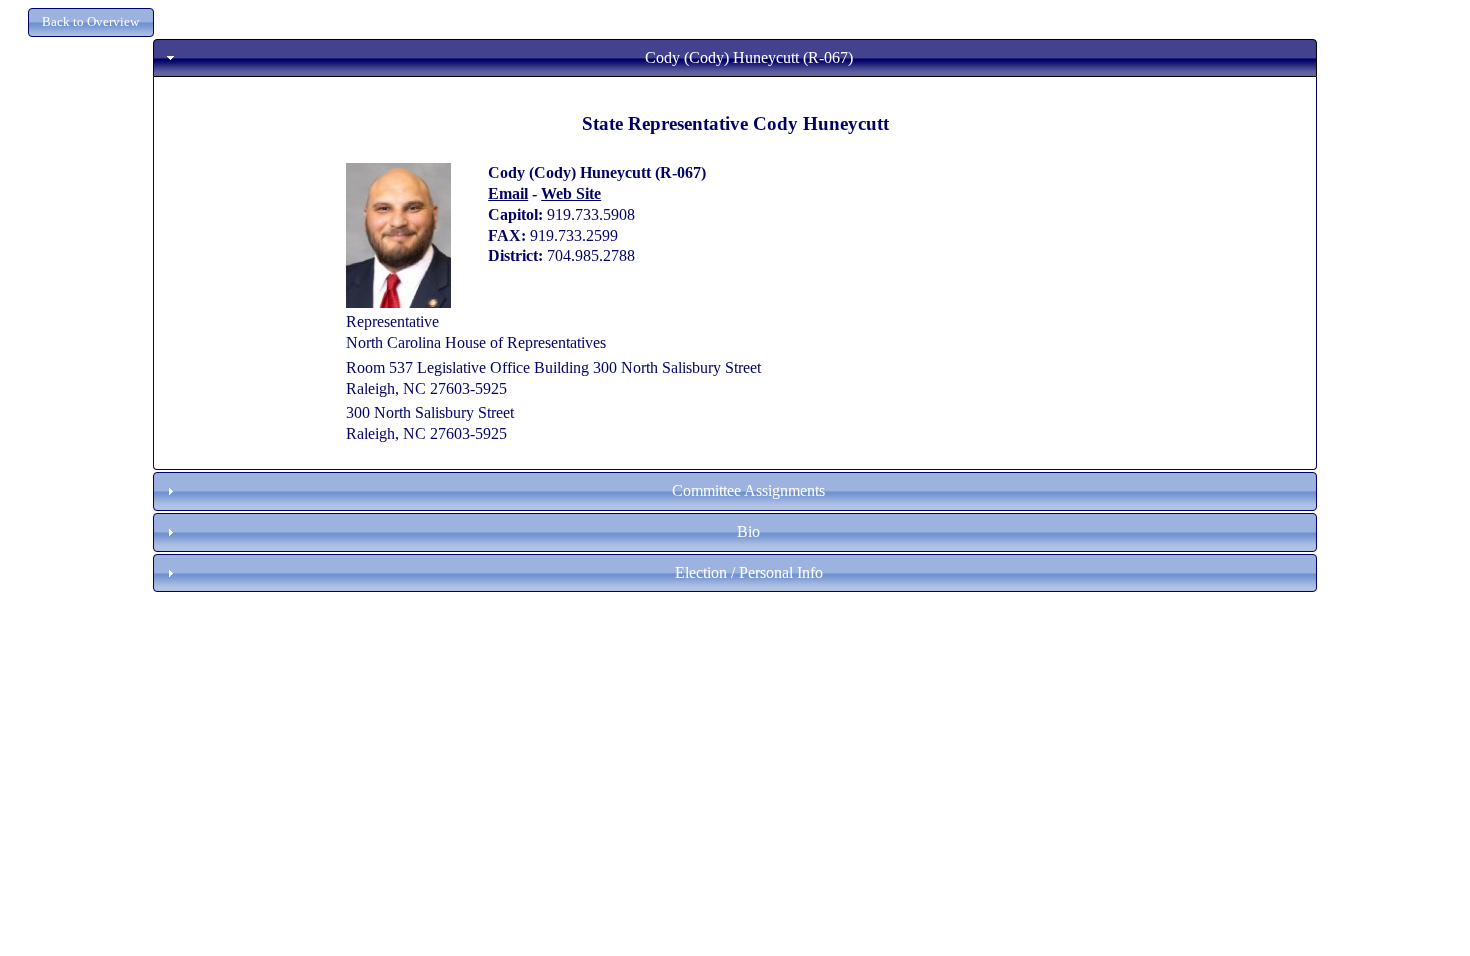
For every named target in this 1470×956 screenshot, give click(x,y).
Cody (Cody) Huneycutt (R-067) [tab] (749, 57)
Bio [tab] (748, 531)
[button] (91, 22)
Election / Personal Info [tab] (749, 572)
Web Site (571, 193)
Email (508, 193)
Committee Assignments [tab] (748, 490)
